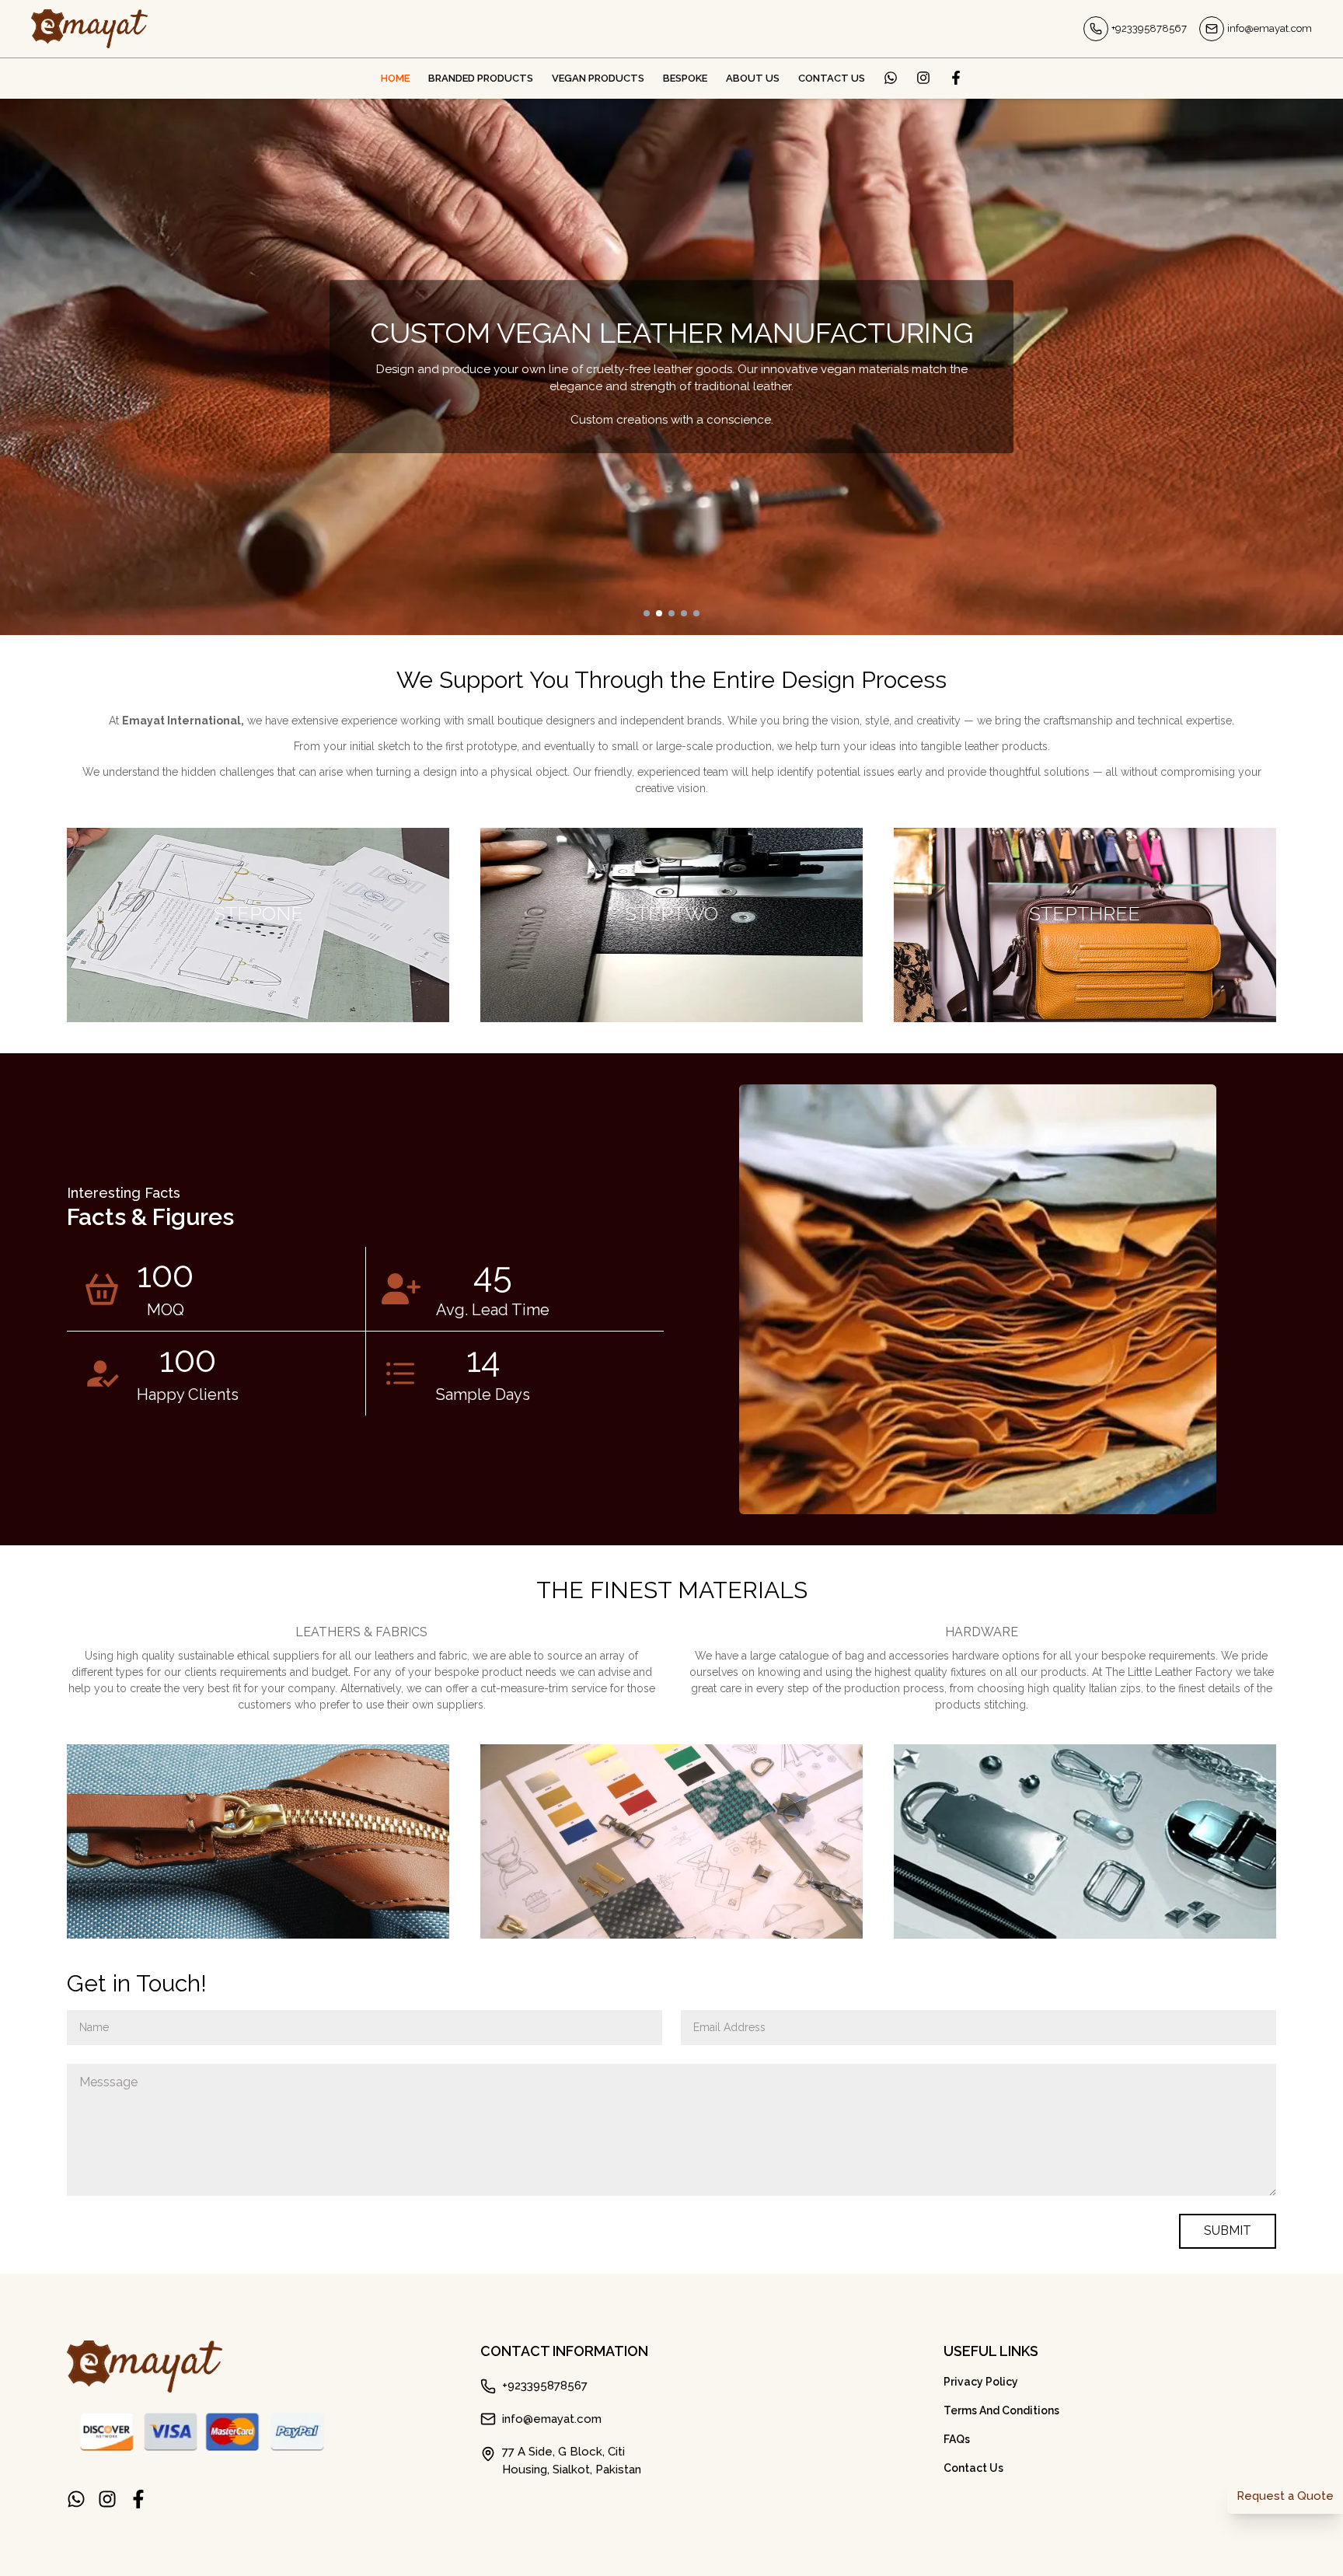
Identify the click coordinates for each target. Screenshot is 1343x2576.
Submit (1228, 2230)
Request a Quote (1285, 2496)
